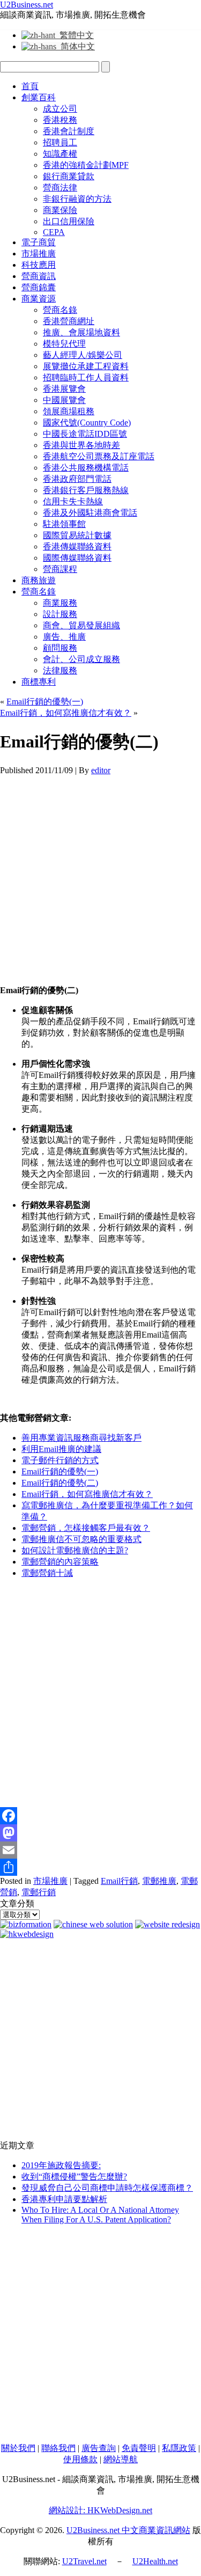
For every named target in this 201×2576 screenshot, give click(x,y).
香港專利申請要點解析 (64, 2199)
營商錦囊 (39, 287)
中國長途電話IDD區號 (85, 434)
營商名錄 (60, 310)
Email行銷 (119, 1881)
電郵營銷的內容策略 (60, 1562)
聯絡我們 (58, 2448)
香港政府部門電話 (77, 479)
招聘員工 (60, 142)
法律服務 (60, 670)
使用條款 (80, 2459)
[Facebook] (100, 1816)
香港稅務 (60, 120)
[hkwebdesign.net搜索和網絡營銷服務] (27, 1934)
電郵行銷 (39, 1892)
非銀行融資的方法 (77, 199)
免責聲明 (139, 2448)
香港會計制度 (69, 131)
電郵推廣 (159, 1881)
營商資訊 (39, 276)
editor (101, 770)
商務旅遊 (39, 580)
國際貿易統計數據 (77, 535)
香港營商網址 (69, 321)
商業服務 (60, 603)
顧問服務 (60, 648)
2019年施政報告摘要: (61, 2165)
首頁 (30, 86)
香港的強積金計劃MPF (86, 165)
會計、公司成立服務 (81, 659)
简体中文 (76, 46)
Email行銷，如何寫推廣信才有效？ (66, 713)
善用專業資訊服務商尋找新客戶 (81, 1438)
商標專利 (39, 682)
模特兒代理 (64, 344)
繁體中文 (75, 35)
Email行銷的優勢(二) (60, 1483)
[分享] (100, 1867)
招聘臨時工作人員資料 (86, 377)
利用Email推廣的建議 (61, 1449)
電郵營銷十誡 (47, 1573)
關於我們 (18, 2448)
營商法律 (60, 188)
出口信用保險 (69, 221)
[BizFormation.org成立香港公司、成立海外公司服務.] (26, 1924)
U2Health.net (155, 2561)
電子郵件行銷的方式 (60, 1460)
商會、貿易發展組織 (81, 625)
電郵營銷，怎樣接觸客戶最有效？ (86, 1528)
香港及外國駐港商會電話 (90, 513)
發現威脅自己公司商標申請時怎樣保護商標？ (107, 2188)
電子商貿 (39, 242)
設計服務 (60, 614)
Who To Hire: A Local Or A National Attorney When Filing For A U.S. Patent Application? (100, 2215)
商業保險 (60, 210)
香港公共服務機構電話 (86, 468)
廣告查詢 (99, 2448)
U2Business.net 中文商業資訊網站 (128, 2530)
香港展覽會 (64, 389)
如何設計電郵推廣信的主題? (75, 1550)
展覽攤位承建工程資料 (86, 366)
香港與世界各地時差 (81, 445)
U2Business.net (27, 5)
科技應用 (39, 265)
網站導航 (121, 2459)
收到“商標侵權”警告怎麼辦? (74, 2177)
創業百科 (39, 97)
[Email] (100, 1850)
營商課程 (60, 569)
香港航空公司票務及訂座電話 (99, 456)
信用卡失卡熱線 (73, 501)
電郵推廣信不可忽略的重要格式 (81, 1539)
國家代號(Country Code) (87, 423)
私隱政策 (179, 2448)
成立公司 (60, 109)
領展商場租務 (69, 411)
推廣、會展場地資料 (81, 332)
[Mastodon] (100, 1833)
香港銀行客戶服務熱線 (86, 490)
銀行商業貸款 (69, 176)
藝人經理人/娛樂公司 (83, 355)
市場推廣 (39, 254)
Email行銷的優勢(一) (45, 702)
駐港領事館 (64, 524)
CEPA (54, 232)
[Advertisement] (100, 876)
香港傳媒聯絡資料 (77, 546)
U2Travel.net (84, 2561)
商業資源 (39, 299)
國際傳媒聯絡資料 (77, 558)
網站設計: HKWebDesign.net (100, 2510)
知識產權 (60, 154)
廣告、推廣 (64, 637)
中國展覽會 (64, 400)
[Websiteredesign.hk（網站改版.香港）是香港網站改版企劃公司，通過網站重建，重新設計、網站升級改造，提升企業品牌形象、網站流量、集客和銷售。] (167, 1924)
